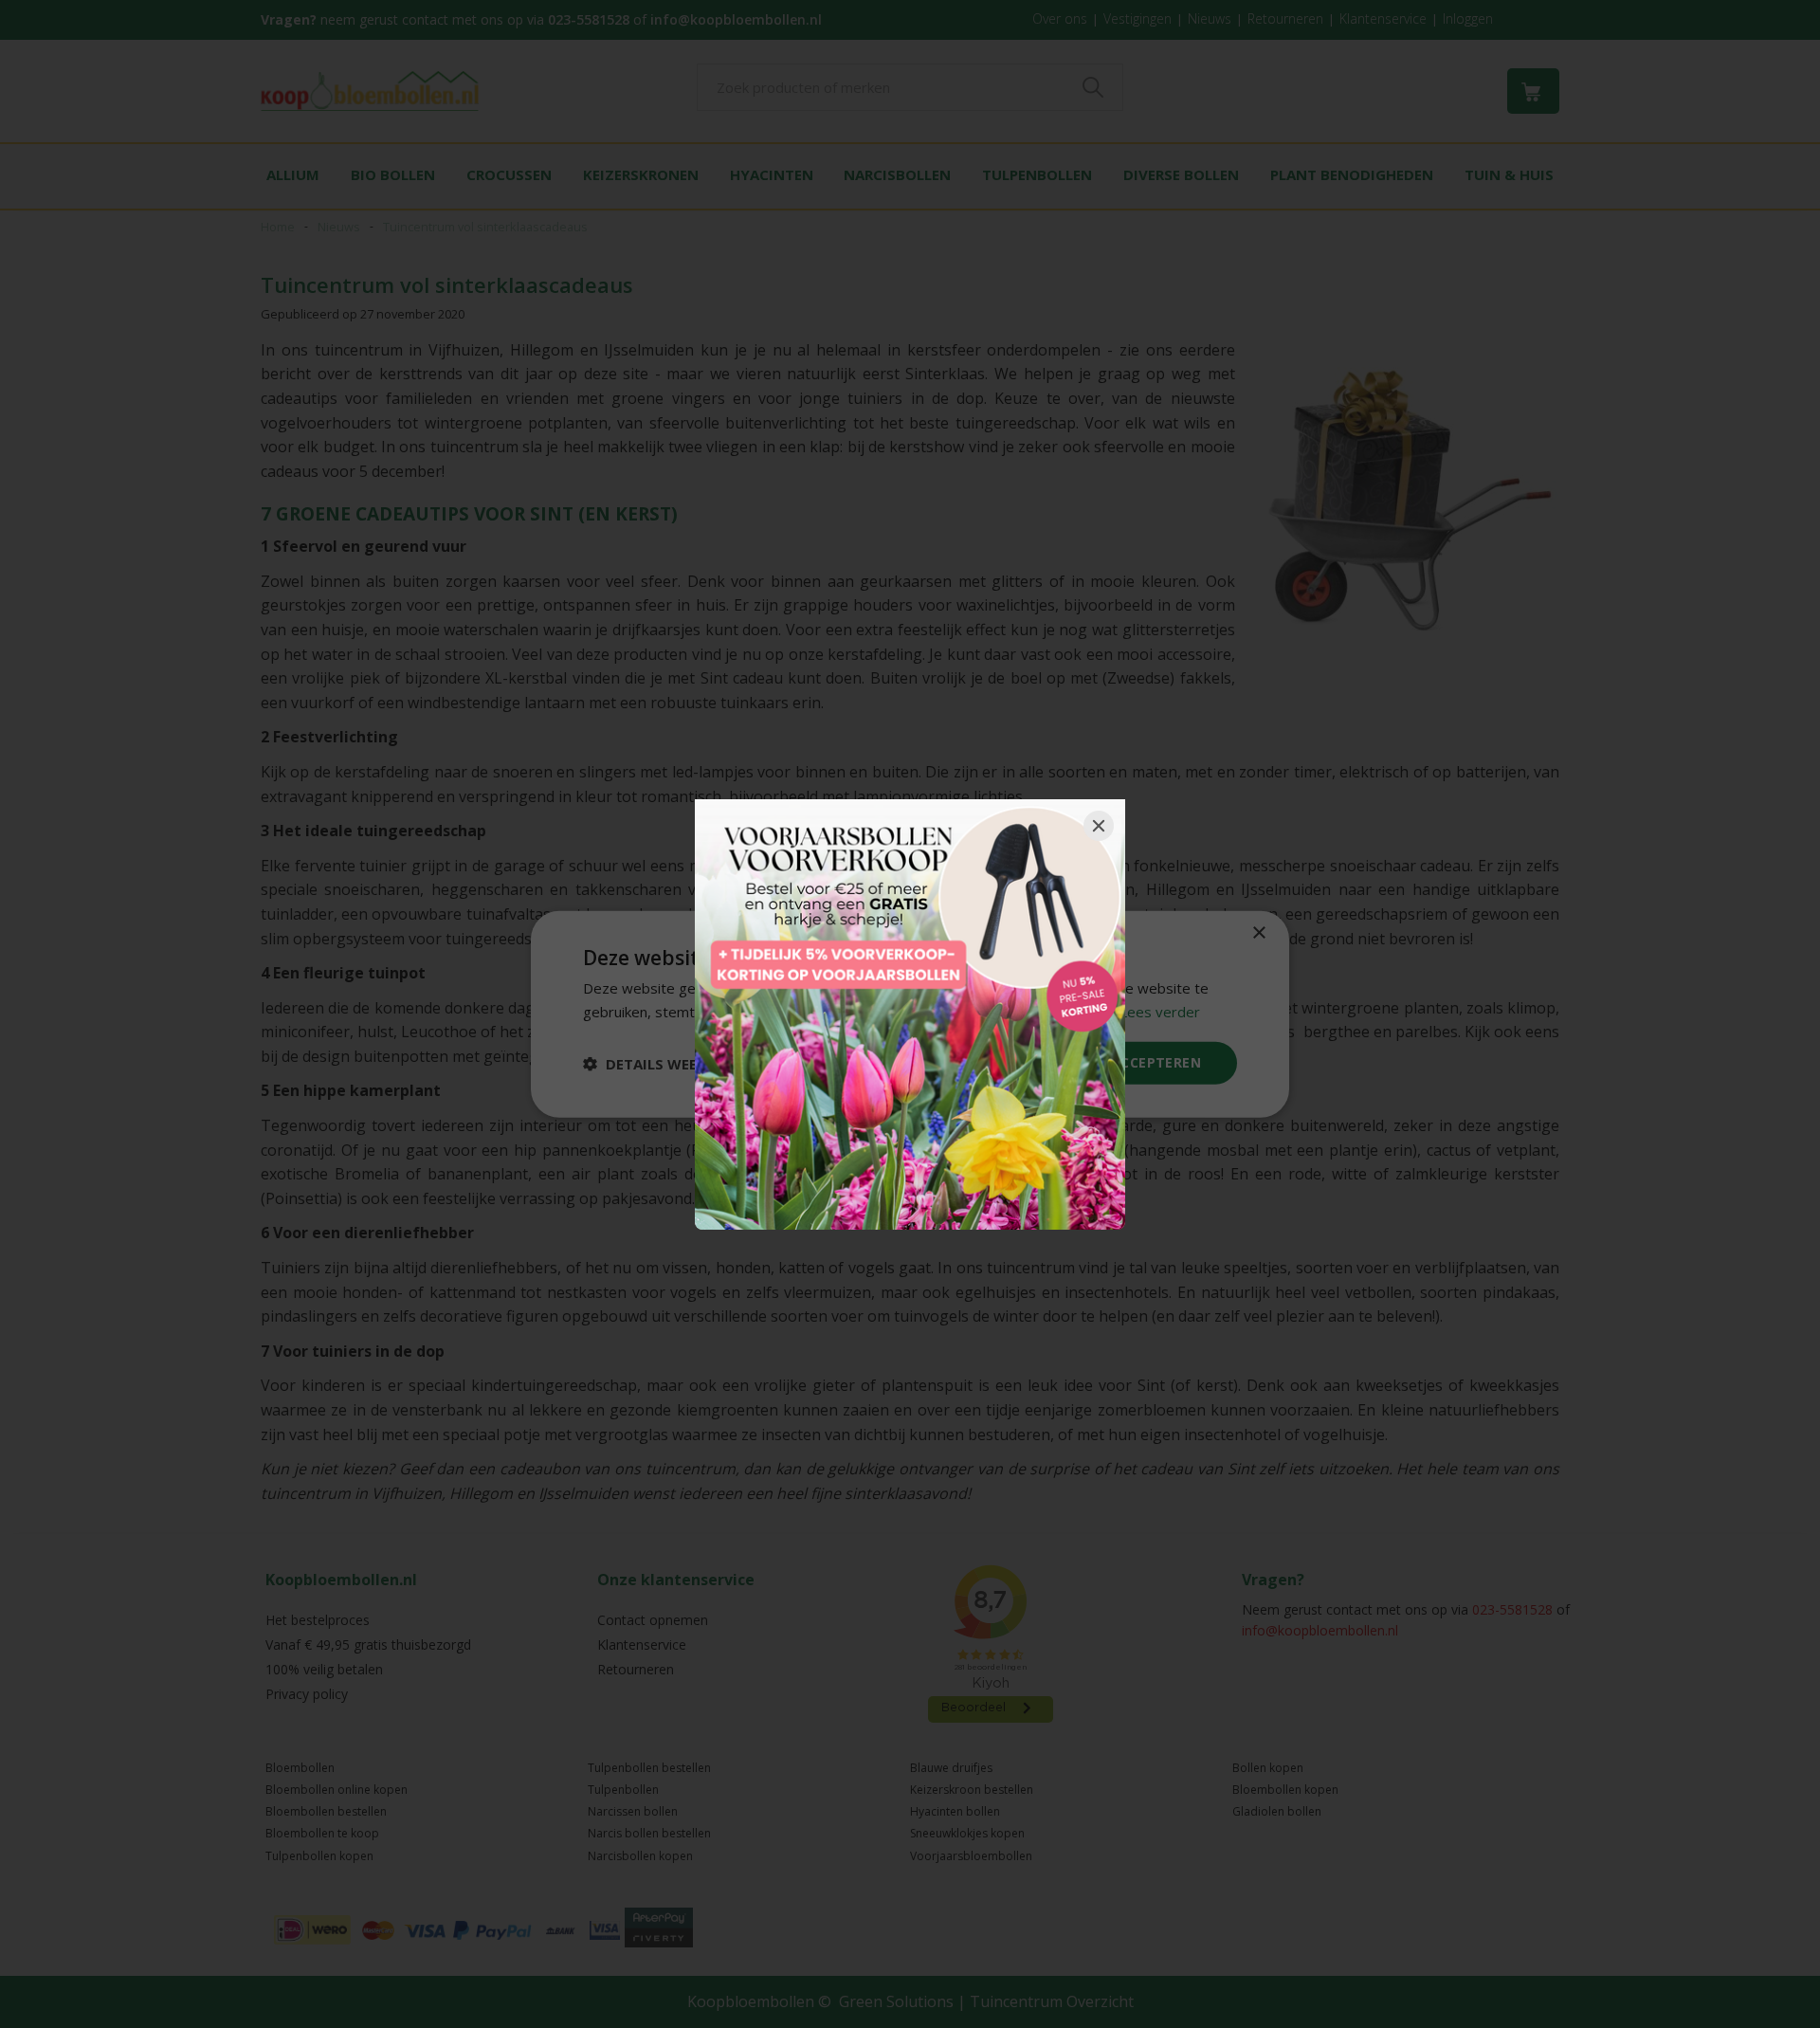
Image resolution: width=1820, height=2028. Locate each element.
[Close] (1099, 826)
